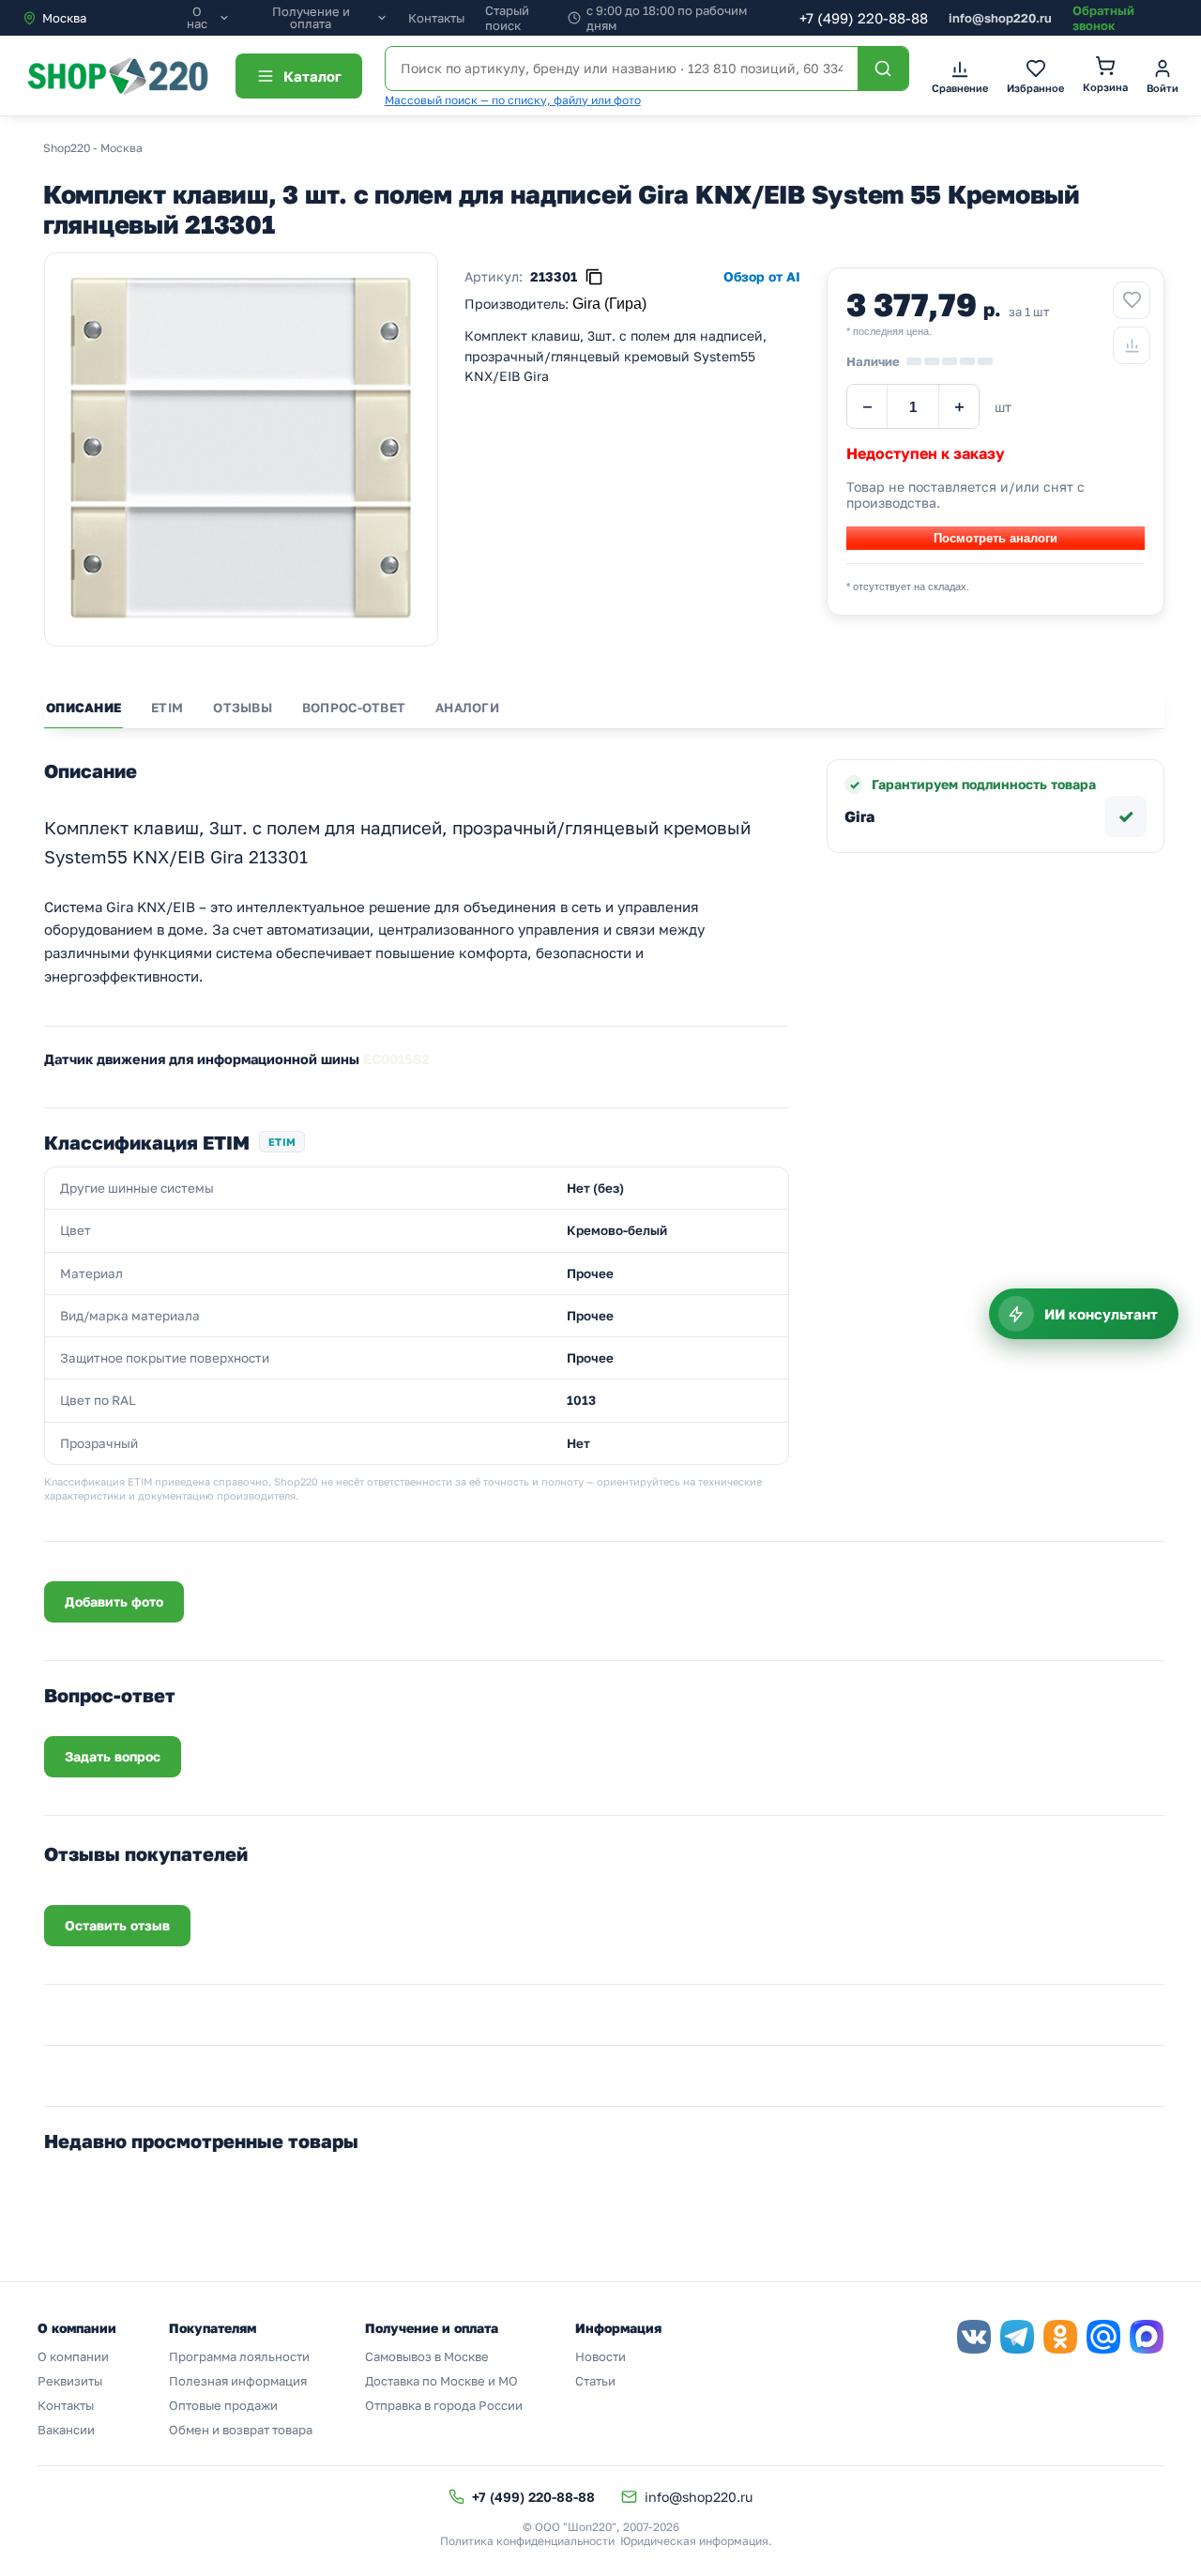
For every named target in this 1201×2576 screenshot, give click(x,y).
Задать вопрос (113, 1756)
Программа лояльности (239, 2356)
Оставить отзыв (117, 1925)
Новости (600, 2356)
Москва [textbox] (64, 18)
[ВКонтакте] (974, 2337)
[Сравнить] (1132, 345)
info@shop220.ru (1000, 18)
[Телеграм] (1017, 2337)
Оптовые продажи (223, 2405)
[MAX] (1147, 2337)
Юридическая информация (694, 2541)
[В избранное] (1132, 300)
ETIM (167, 708)
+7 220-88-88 (864, 18)
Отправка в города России (444, 2405)
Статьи (595, 2381)
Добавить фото (114, 1601)
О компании (73, 2356)
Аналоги (467, 708)
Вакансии (66, 2430)
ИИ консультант (1101, 1314)
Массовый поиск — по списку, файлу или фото (513, 100)
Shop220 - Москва (93, 148)
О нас (197, 18)
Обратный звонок (1103, 18)
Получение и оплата (311, 18)
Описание (84, 708)
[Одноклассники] (1060, 2337)
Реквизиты (70, 2381)
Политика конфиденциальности (527, 2541)
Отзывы (243, 708)
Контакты (436, 18)
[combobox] (101, 18)
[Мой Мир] (1103, 2337)
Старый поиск (507, 18)
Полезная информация (238, 2381)
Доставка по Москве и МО (441, 2381)
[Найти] (883, 69)
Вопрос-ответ (354, 708)
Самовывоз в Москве (427, 2356)
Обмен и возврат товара (241, 2430)
